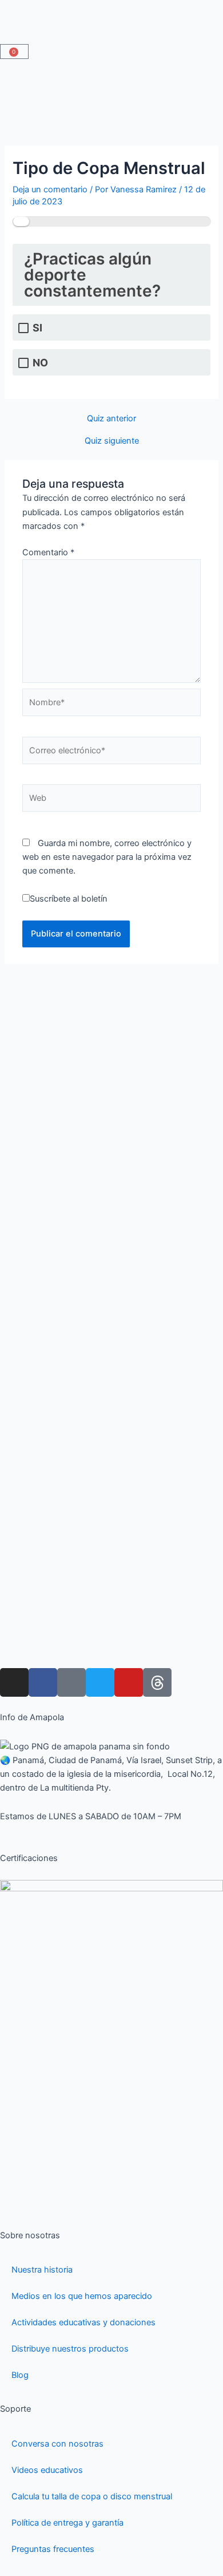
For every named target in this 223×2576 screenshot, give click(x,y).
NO (40, 363)
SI (37, 328)
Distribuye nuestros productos (70, 2349)
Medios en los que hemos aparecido (82, 2296)
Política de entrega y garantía (67, 2523)
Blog (20, 2375)
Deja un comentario (50, 189)
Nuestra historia (42, 2270)
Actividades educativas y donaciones (83, 2322)
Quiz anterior (111, 419)
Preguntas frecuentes (53, 2549)
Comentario (48, 552)
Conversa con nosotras (57, 2444)
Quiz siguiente (112, 441)
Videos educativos (47, 2470)
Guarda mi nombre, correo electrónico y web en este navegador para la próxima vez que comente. (107, 857)
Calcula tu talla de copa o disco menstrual (92, 2496)
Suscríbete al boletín (69, 899)
